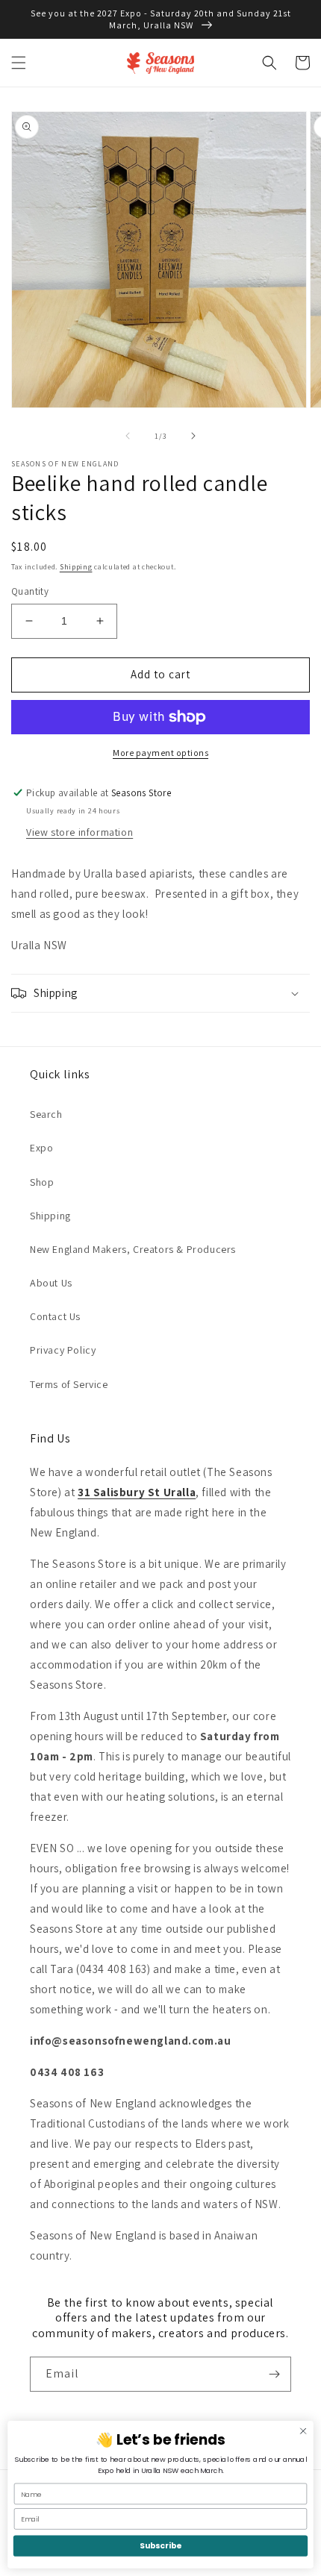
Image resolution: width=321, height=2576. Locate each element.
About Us (51, 1283)
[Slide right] (193, 436)
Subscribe (160, 2546)
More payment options (160, 753)
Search (46, 1114)
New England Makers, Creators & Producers (133, 1249)
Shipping (76, 567)
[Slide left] (128, 436)
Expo (41, 1148)
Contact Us (55, 1316)
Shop (42, 1182)
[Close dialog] (303, 2431)
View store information (80, 832)
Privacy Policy (63, 1350)
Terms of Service (69, 1384)
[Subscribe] (274, 2374)
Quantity (30, 591)
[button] (19, 63)
